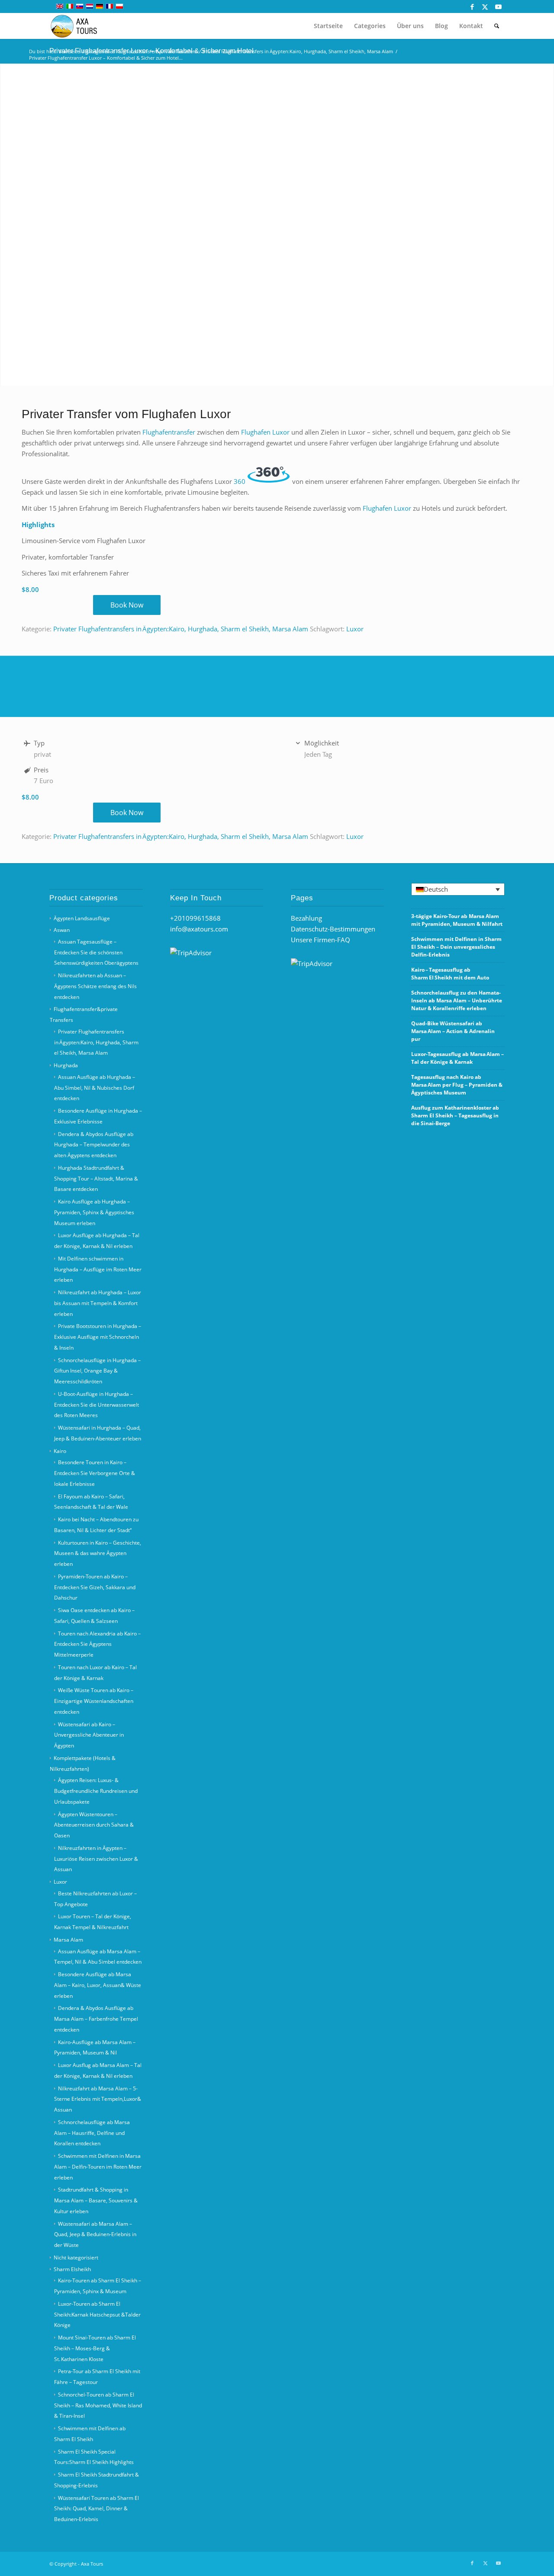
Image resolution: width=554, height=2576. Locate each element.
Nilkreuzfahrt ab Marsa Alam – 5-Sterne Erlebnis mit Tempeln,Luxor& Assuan (98, 2099)
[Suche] (497, 26)
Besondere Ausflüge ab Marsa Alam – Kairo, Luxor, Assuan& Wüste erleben (98, 1985)
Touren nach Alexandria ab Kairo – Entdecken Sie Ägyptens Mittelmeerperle (97, 1644)
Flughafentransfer (169, 432)
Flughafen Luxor (265, 432)
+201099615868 (195, 918)
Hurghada (66, 1065)
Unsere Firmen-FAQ (320, 940)
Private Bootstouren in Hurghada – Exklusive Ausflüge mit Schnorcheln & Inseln (98, 1337)
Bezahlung (306, 918)
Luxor (355, 629)
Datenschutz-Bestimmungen (333, 929)
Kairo (60, 1451)
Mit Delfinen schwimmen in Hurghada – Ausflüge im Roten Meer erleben (98, 1269)
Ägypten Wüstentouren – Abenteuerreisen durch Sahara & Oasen (94, 1825)
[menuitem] (328, 26)
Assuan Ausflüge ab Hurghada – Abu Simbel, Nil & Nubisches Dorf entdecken (95, 1088)
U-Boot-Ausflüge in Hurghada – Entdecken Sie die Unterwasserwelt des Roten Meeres (97, 1405)
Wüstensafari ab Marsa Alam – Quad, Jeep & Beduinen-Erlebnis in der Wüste (95, 2235)
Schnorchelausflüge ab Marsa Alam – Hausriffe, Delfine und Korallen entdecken (92, 2133)
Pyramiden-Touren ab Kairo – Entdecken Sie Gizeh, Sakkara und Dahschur (95, 1587)
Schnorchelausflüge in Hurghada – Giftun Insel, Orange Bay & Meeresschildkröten (97, 1371)
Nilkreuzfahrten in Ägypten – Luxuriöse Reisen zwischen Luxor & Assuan (96, 1859)
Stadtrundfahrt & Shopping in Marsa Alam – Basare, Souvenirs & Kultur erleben (96, 2200)
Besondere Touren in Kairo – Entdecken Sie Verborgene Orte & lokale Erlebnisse (95, 1473)
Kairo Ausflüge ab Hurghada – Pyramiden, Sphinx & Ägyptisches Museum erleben (94, 1212)
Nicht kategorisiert (76, 2258)
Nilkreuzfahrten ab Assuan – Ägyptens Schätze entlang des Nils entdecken (95, 986)
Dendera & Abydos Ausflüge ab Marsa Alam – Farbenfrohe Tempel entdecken (96, 2019)
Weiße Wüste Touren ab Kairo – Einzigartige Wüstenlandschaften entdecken (94, 1701)
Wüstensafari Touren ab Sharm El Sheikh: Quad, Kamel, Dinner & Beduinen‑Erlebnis (97, 2509)
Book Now (127, 605)
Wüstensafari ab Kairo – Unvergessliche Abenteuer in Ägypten (89, 1735)
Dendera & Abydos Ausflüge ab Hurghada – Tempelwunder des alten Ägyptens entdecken (94, 1145)
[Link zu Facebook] (472, 6)
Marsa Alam (68, 1940)
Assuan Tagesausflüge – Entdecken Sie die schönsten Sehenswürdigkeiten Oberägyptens (96, 952)
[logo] (79, 26)
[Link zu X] (485, 6)
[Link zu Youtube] (498, 6)
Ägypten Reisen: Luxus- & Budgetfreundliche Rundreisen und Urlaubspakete (96, 1791)
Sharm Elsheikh (72, 2269)
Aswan (62, 930)
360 (240, 481)
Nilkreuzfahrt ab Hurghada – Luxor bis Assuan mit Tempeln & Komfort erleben (98, 1303)
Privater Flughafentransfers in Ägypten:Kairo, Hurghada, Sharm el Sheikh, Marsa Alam (181, 629)
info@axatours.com (199, 929)
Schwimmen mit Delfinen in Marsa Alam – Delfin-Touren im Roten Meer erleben (98, 2167)
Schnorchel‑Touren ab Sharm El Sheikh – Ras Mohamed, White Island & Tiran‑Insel (98, 2405)
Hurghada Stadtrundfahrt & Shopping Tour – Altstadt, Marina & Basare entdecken (96, 1179)
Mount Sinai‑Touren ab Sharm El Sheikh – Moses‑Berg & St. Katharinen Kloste (95, 2348)
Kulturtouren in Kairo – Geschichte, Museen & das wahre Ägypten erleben (98, 1554)
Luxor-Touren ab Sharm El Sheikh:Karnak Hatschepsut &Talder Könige (97, 2315)
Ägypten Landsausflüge (82, 918)
